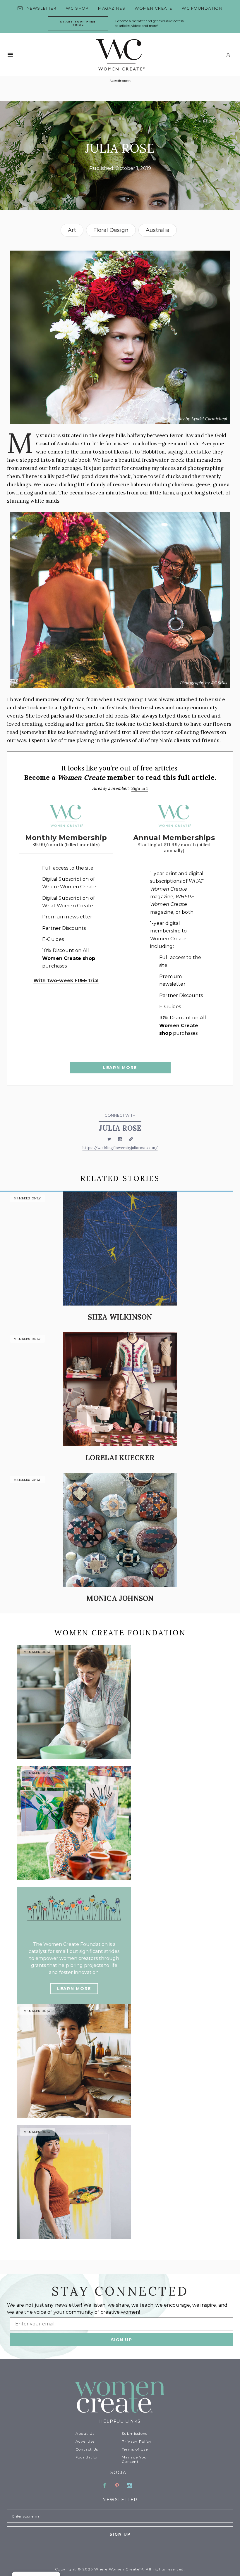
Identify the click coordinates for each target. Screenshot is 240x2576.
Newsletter (42, 8)
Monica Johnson (120, 1598)
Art (72, 230)
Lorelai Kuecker (120, 1458)
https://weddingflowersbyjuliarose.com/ (120, 1148)
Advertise (85, 2441)
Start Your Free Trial (78, 23)
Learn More (120, 1068)
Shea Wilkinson (120, 1317)
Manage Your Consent (135, 2459)
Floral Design (111, 230)
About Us (85, 2433)
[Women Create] (120, 2398)
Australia (158, 230)
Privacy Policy (137, 2441)
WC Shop (77, 8)
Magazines (112, 8)
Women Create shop (69, 958)
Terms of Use (135, 2449)
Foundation (87, 2457)
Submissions (135, 2433)
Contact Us (87, 2449)
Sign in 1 (140, 788)
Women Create (154, 8)
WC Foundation (202, 8)
